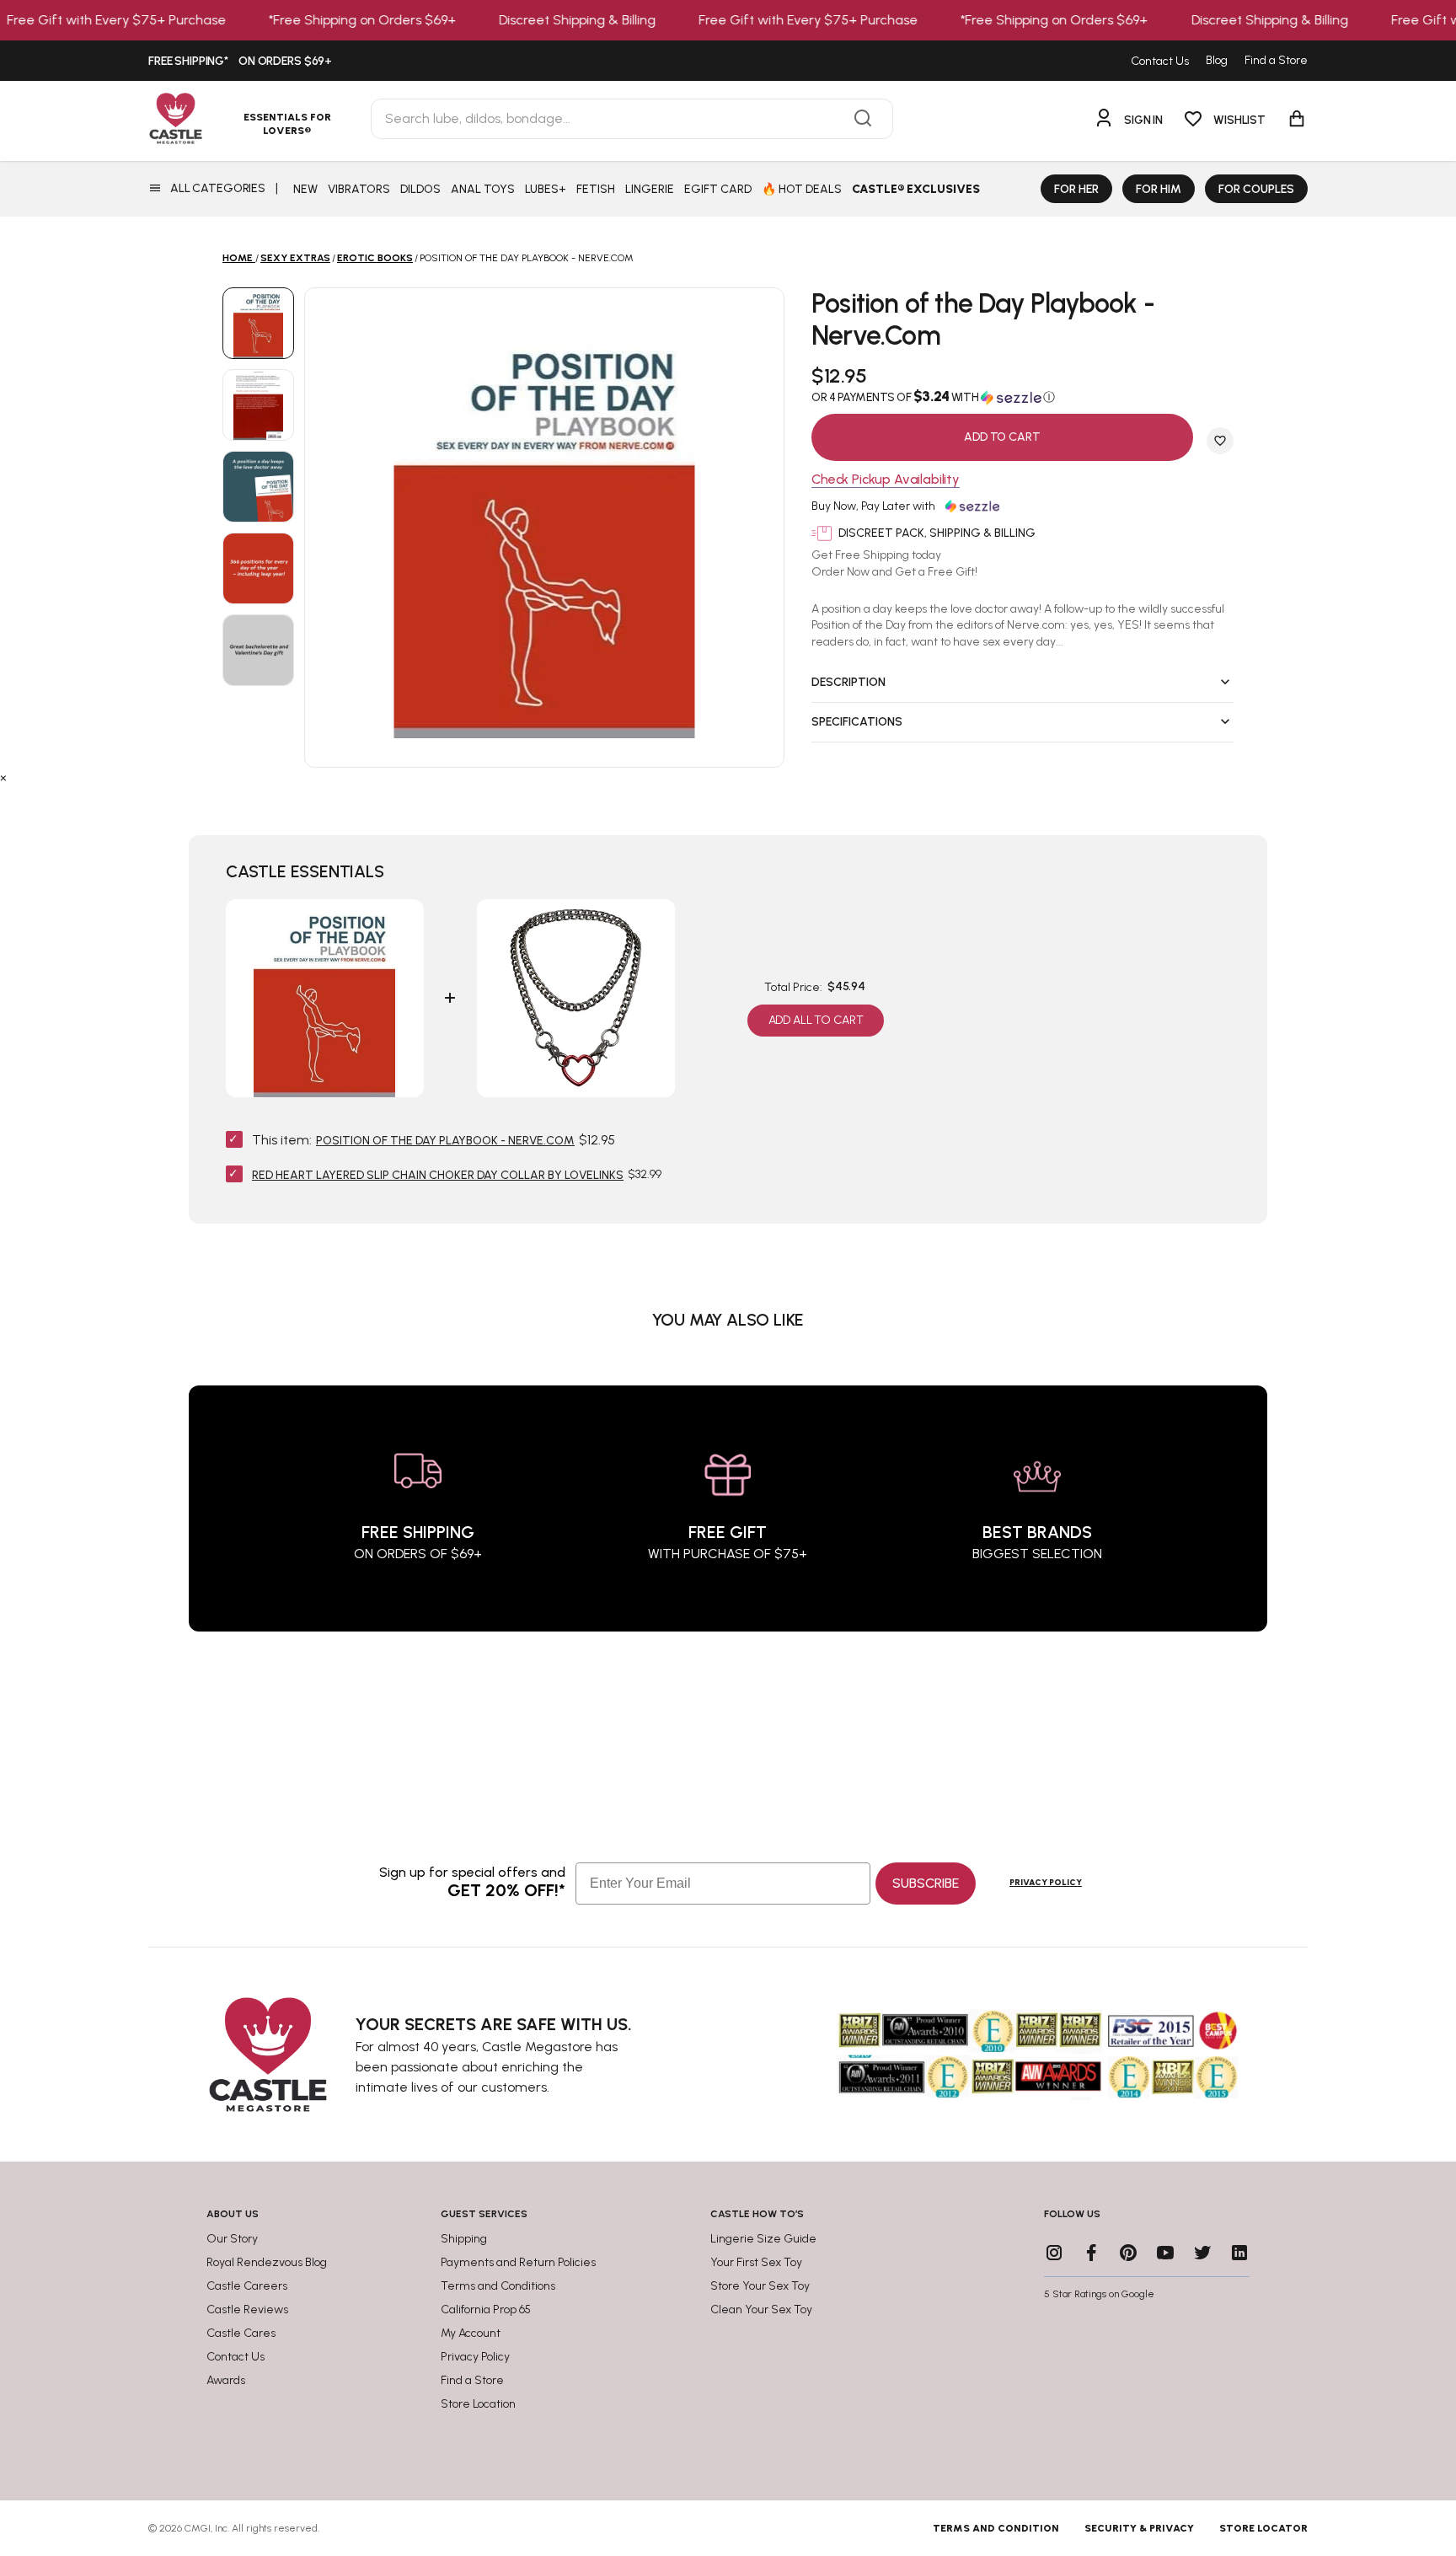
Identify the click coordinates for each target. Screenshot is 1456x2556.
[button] (1022, 397)
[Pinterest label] (1128, 2253)
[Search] (863, 119)
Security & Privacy (1139, 2528)
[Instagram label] (1054, 2253)
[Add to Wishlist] (1220, 441)
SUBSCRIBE (926, 1883)
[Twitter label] (1202, 2253)
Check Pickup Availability (886, 480)
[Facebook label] (1091, 2253)
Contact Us (1160, 61)
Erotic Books (375, 258)
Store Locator (1263, 2528)
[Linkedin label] (1239, 2253)
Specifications (857, 722)
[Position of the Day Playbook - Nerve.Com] (258, 323)
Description (848, 682)
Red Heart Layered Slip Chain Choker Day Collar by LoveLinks (438, 1175)
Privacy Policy (1046, 1882)
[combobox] (632, 119)
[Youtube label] (1165, 2253)
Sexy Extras (295, 258)
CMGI (198, 2528)
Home (238, 258)
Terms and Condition (996, 2528)
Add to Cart (1002, 437)
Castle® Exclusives (916, 189)
